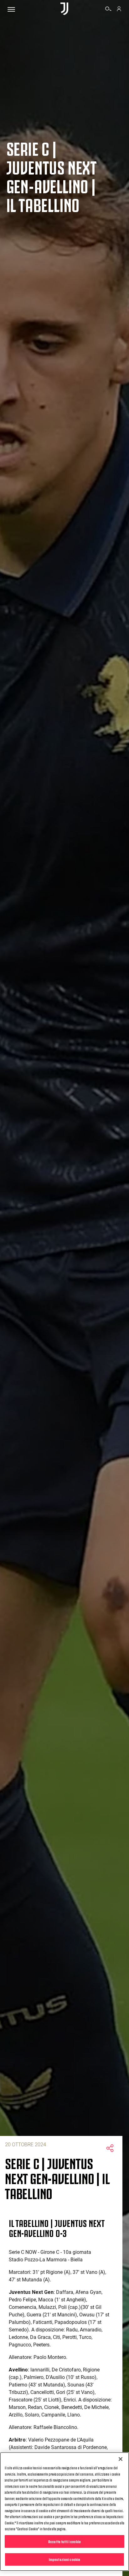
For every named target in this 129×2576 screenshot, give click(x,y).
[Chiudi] (121, 2459)
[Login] (119, 10)
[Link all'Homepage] (64, 9)
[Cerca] (108, 10)
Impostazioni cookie (64, 2559)
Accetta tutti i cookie (64, 2541)
